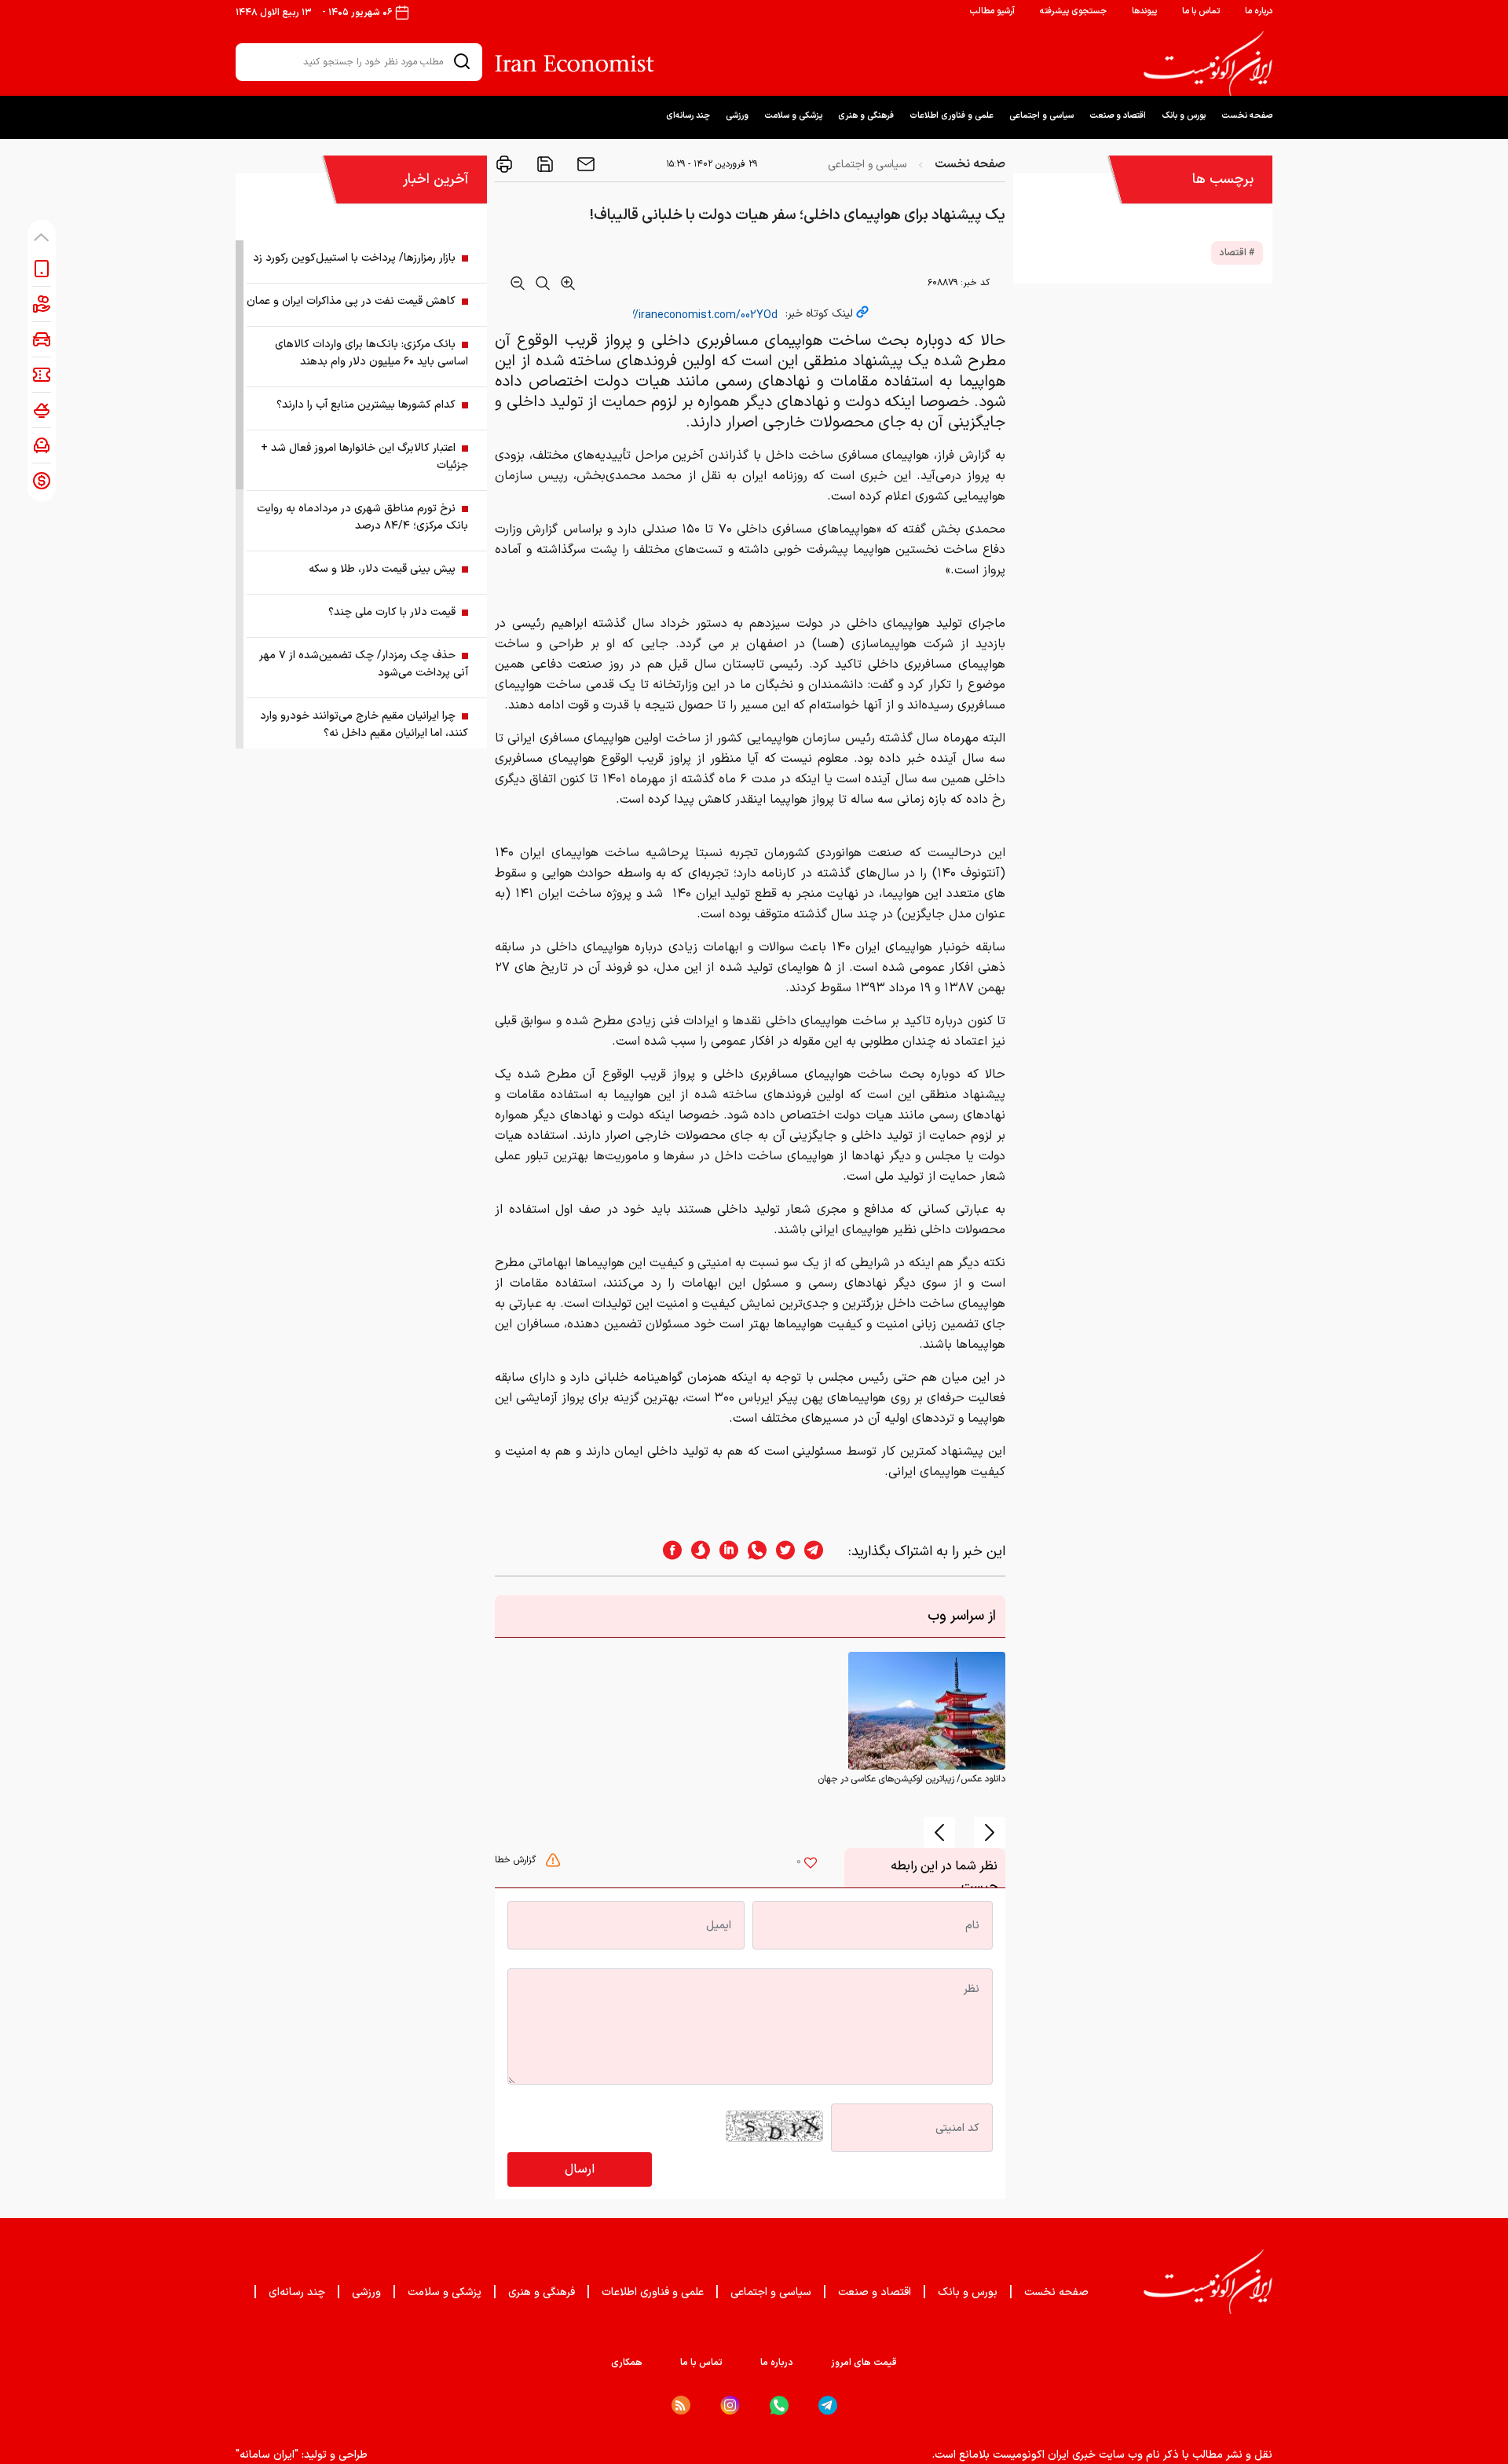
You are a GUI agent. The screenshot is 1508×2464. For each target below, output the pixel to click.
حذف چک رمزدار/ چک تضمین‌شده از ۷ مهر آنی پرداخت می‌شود (364, 664)
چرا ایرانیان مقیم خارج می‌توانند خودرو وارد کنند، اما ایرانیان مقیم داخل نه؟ (364, 725)
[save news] (544, 164)
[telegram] (822, 1552)
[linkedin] (724, 1552)
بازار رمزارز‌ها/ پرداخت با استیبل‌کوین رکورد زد (354, 258)
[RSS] (681, 2405)
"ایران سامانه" (267, 2455)
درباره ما (1259, 11)
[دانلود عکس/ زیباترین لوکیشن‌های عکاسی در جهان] (927, 1711)
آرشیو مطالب (992, 11)
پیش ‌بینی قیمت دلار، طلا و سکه (382, 569)
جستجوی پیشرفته (1073, 11)
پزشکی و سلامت (793, 116)
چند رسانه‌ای (688, 116)
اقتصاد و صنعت (1118, 116)
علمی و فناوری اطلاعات (952, 116)
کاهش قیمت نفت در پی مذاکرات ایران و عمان (351, 301)
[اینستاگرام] (730, 2405)
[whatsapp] (752, 1552)
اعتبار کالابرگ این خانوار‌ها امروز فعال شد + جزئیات (364, 457)
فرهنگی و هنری (866, 116)
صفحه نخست (1247, 116)
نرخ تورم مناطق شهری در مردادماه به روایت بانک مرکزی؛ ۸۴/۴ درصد (362, 517)
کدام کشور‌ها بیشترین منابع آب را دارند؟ (366, 405)
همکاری (627, 2363)
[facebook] (668, 1552)
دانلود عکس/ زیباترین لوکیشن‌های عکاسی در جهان (911, 1779)
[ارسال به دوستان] (584, 164)
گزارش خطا (517, 1860)
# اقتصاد (1237, 253)
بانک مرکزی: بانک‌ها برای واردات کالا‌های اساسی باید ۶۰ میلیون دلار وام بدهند (372, 353)
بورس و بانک (1184, 116)
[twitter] (781, 1552)
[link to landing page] (1208, 64)
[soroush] (696, 1552)
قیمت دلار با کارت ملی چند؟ (392, 612)
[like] (811, 1865)
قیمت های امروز (864, 2363)
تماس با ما (1201, 11)
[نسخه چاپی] (504, 164)
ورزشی (737, 116)
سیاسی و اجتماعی (1041, 116)
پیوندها (1144, 11)
